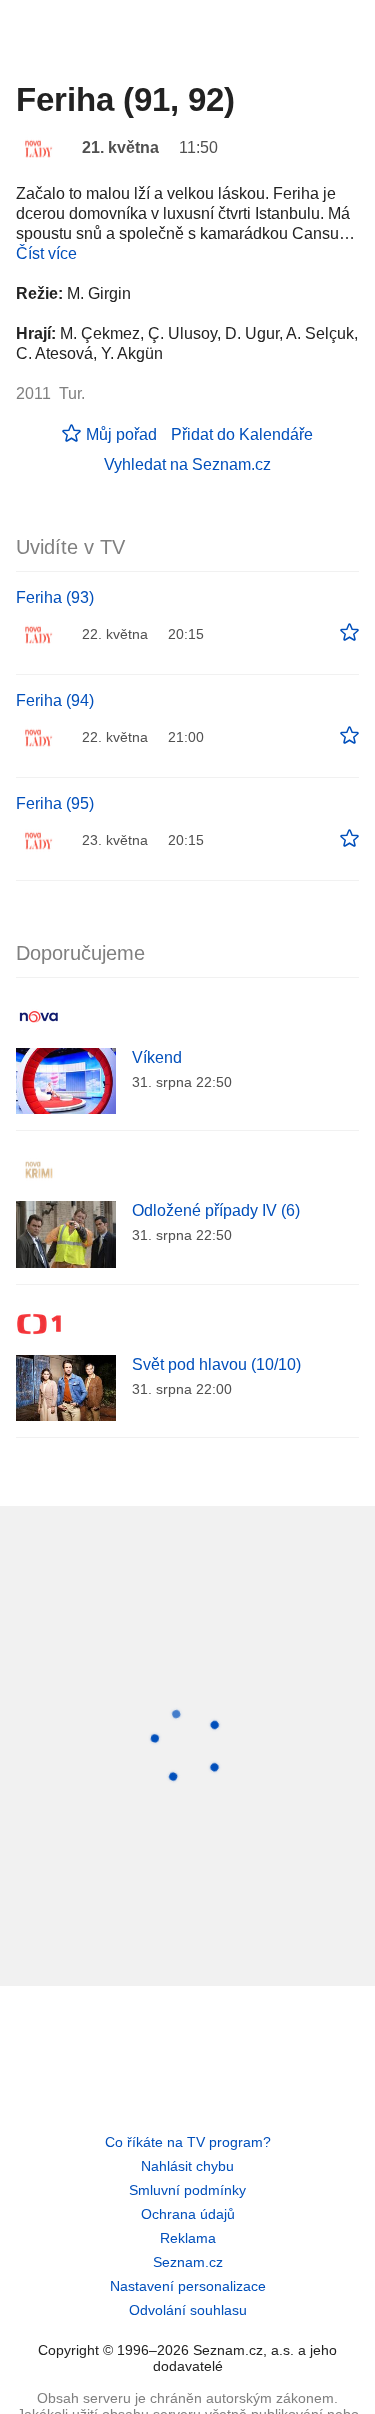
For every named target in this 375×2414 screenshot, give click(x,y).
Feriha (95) (55, 803)
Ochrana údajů (188, 2214)
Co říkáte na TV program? (188, 2142)
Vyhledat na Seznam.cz (187, 464)
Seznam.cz (188, 2262)
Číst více (46, 253)
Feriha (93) (55, 597)
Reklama (188, 2238)
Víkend (157, 1057)
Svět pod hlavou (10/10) (216, 1364)
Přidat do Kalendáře (242, 434)
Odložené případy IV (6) (216, 1210)
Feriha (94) (55, 700)
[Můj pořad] (349, 633)
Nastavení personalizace (188, 2286)
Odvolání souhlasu (188, 2310)
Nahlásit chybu (187, 2166)
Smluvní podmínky (187, 2190)
